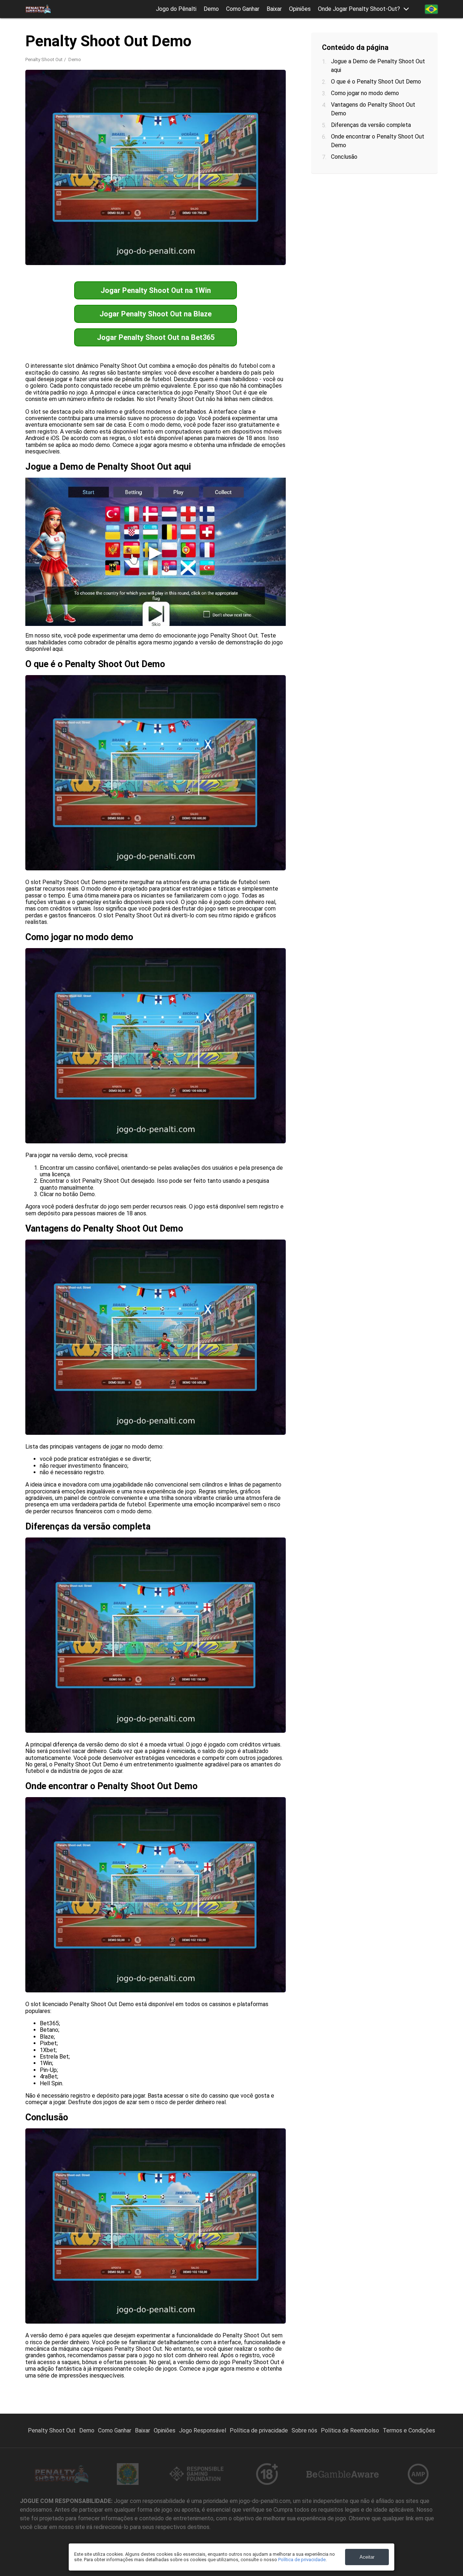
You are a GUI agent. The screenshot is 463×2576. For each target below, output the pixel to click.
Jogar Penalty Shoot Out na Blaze (156, 314)
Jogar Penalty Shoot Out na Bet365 (156, 337)
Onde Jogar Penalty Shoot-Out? (359, 9)
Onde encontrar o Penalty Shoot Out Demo (378, 141)
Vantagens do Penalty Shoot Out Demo (373, 109)
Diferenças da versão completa (371, 125)
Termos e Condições (409, 2430)
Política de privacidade (259, 2430)
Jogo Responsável (203, 2430)
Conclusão (344, 157)
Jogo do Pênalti (176, 9)
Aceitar (367, 2557)
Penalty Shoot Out (44, 59)
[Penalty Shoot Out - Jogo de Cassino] (38, 9)
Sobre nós (304, 2430)
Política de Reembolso (350, 2430)
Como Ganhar (243, 9)
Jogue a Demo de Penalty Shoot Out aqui (378, 66)
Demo (211, 9)
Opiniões (300, 9)
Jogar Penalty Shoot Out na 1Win (156, 290)
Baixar (274, 9)
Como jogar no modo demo (365, 93)
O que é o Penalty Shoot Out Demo (376, 82)
